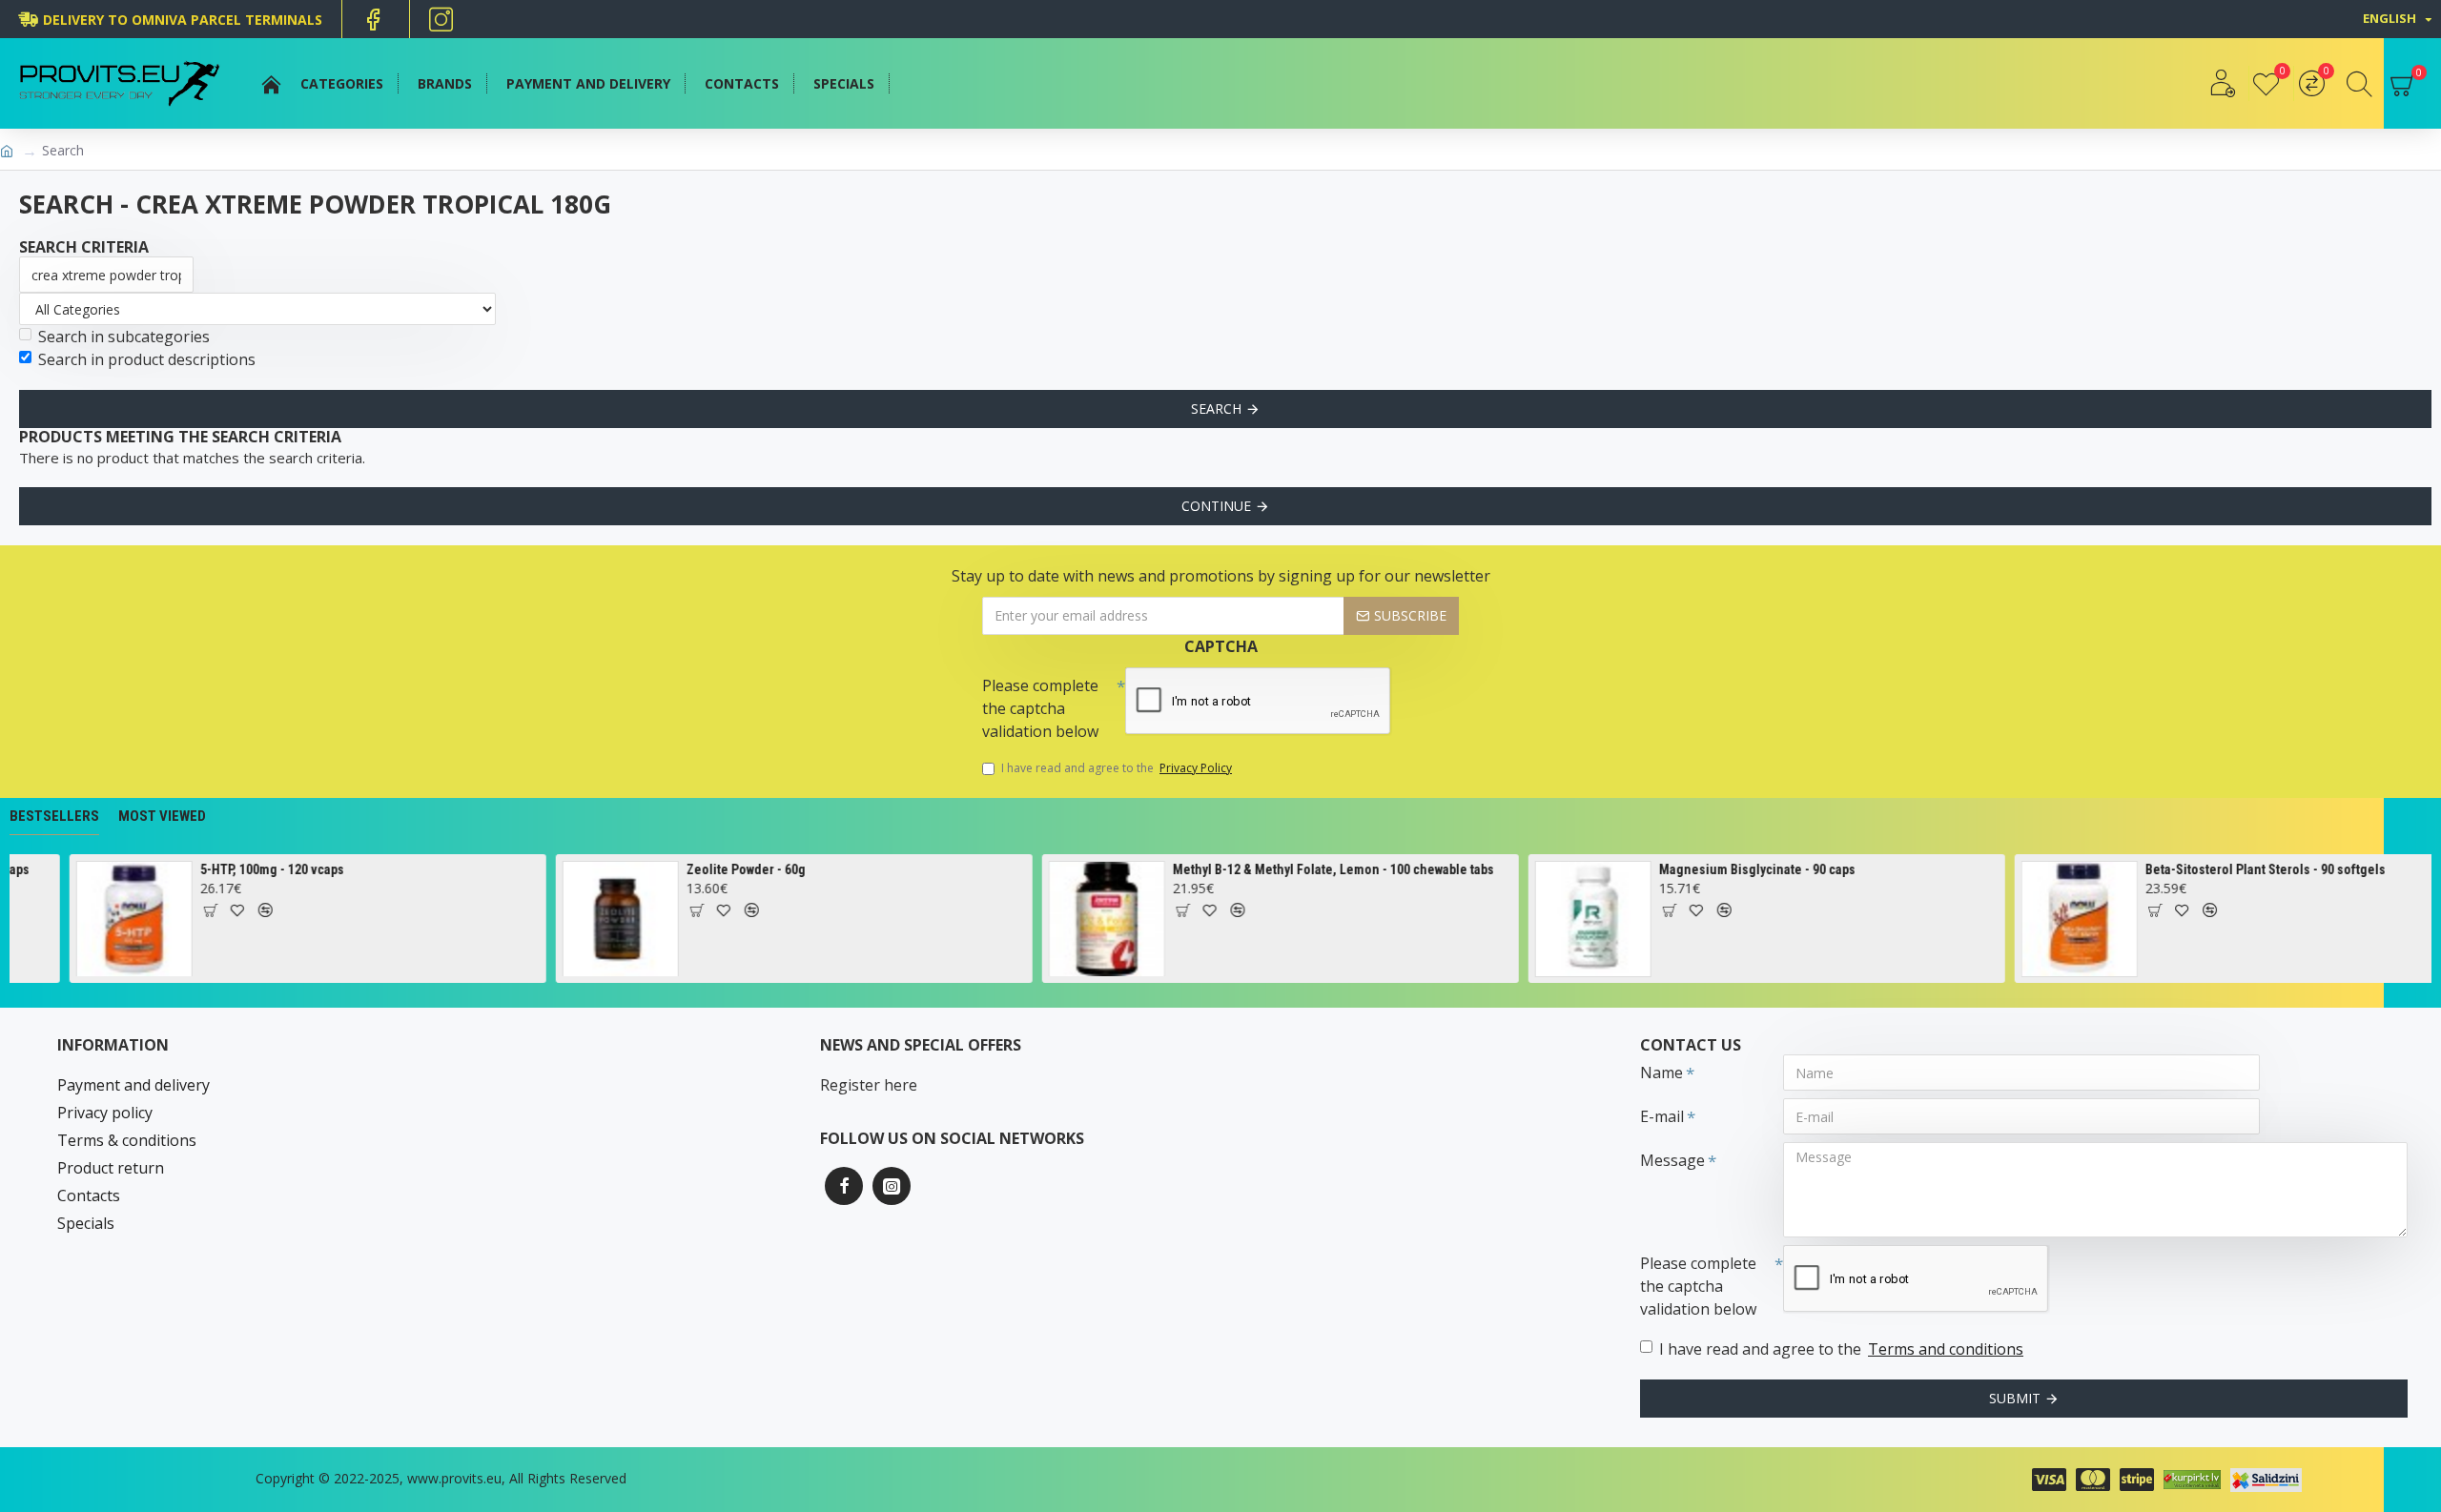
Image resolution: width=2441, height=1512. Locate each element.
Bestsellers (54, 816)
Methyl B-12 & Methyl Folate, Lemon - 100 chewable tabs (1312, 869)
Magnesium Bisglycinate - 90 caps (1735, 869)
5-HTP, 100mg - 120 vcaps (250, 869)
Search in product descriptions (147, 359)
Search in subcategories (124, 337)
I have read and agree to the (1117, 768)
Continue (1216, 506)
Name (1662, 1073)
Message (1672, 1160)
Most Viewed (162, 816)
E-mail (1662, 1116)
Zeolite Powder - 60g (724, 869)
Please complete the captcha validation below (1040, 708)
